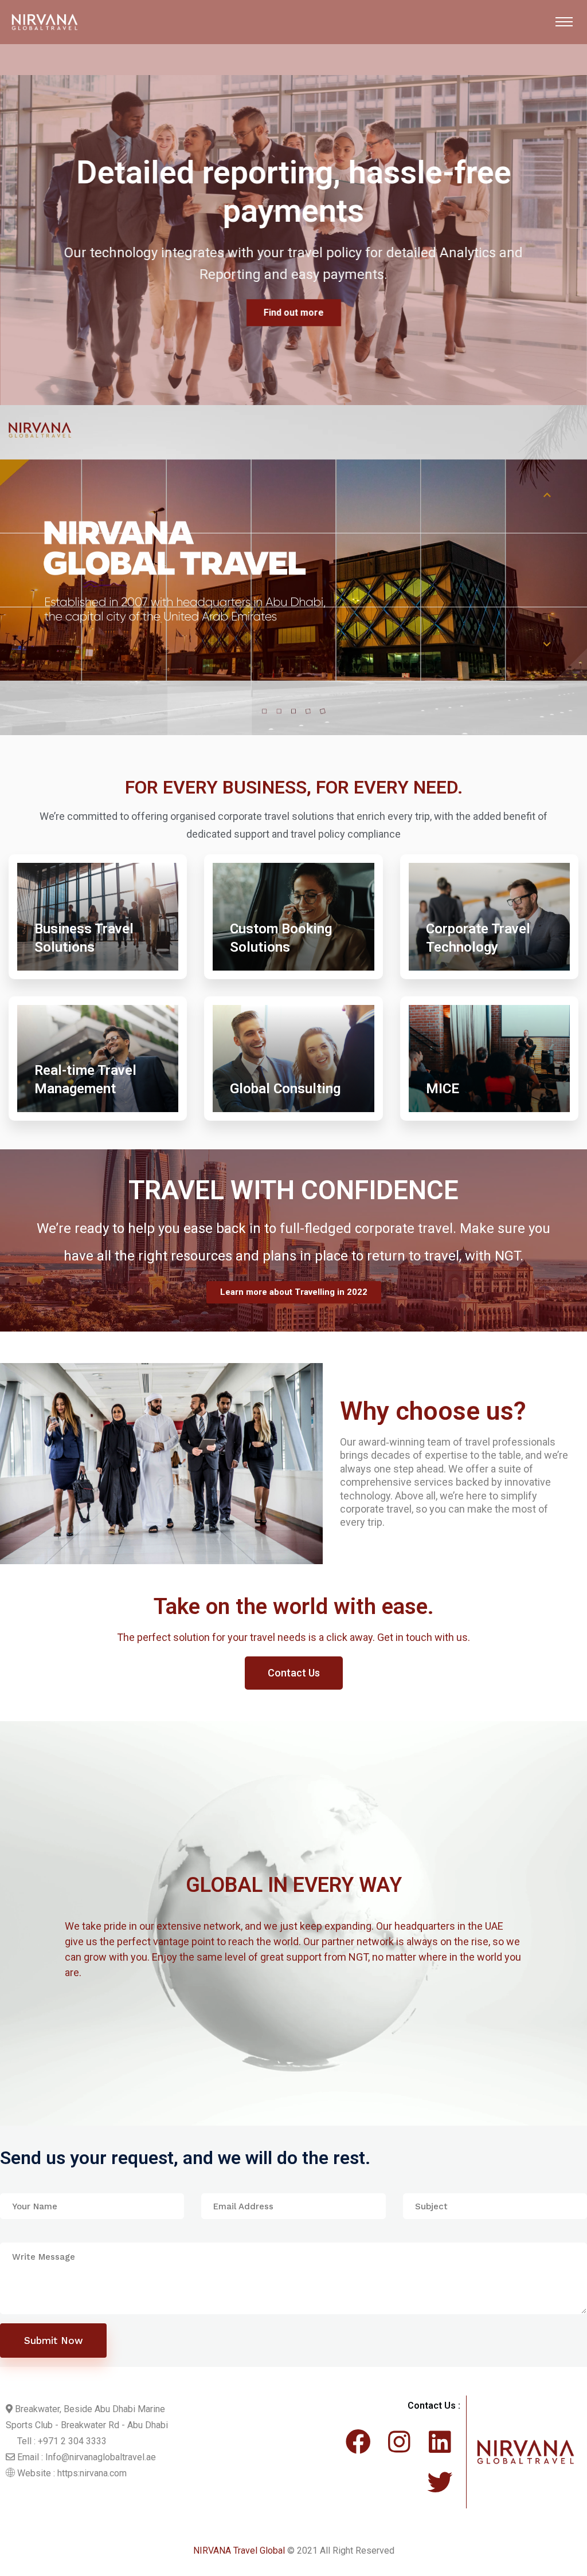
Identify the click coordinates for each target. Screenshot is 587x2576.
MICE (443, 1089)
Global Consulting (285, 1089)
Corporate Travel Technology (478, 938)
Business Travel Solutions (84, 938)
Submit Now (54, 2341)
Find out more (294, 294)
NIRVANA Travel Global (239, 2551)
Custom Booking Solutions (281, 938)
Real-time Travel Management (85, 1079)
